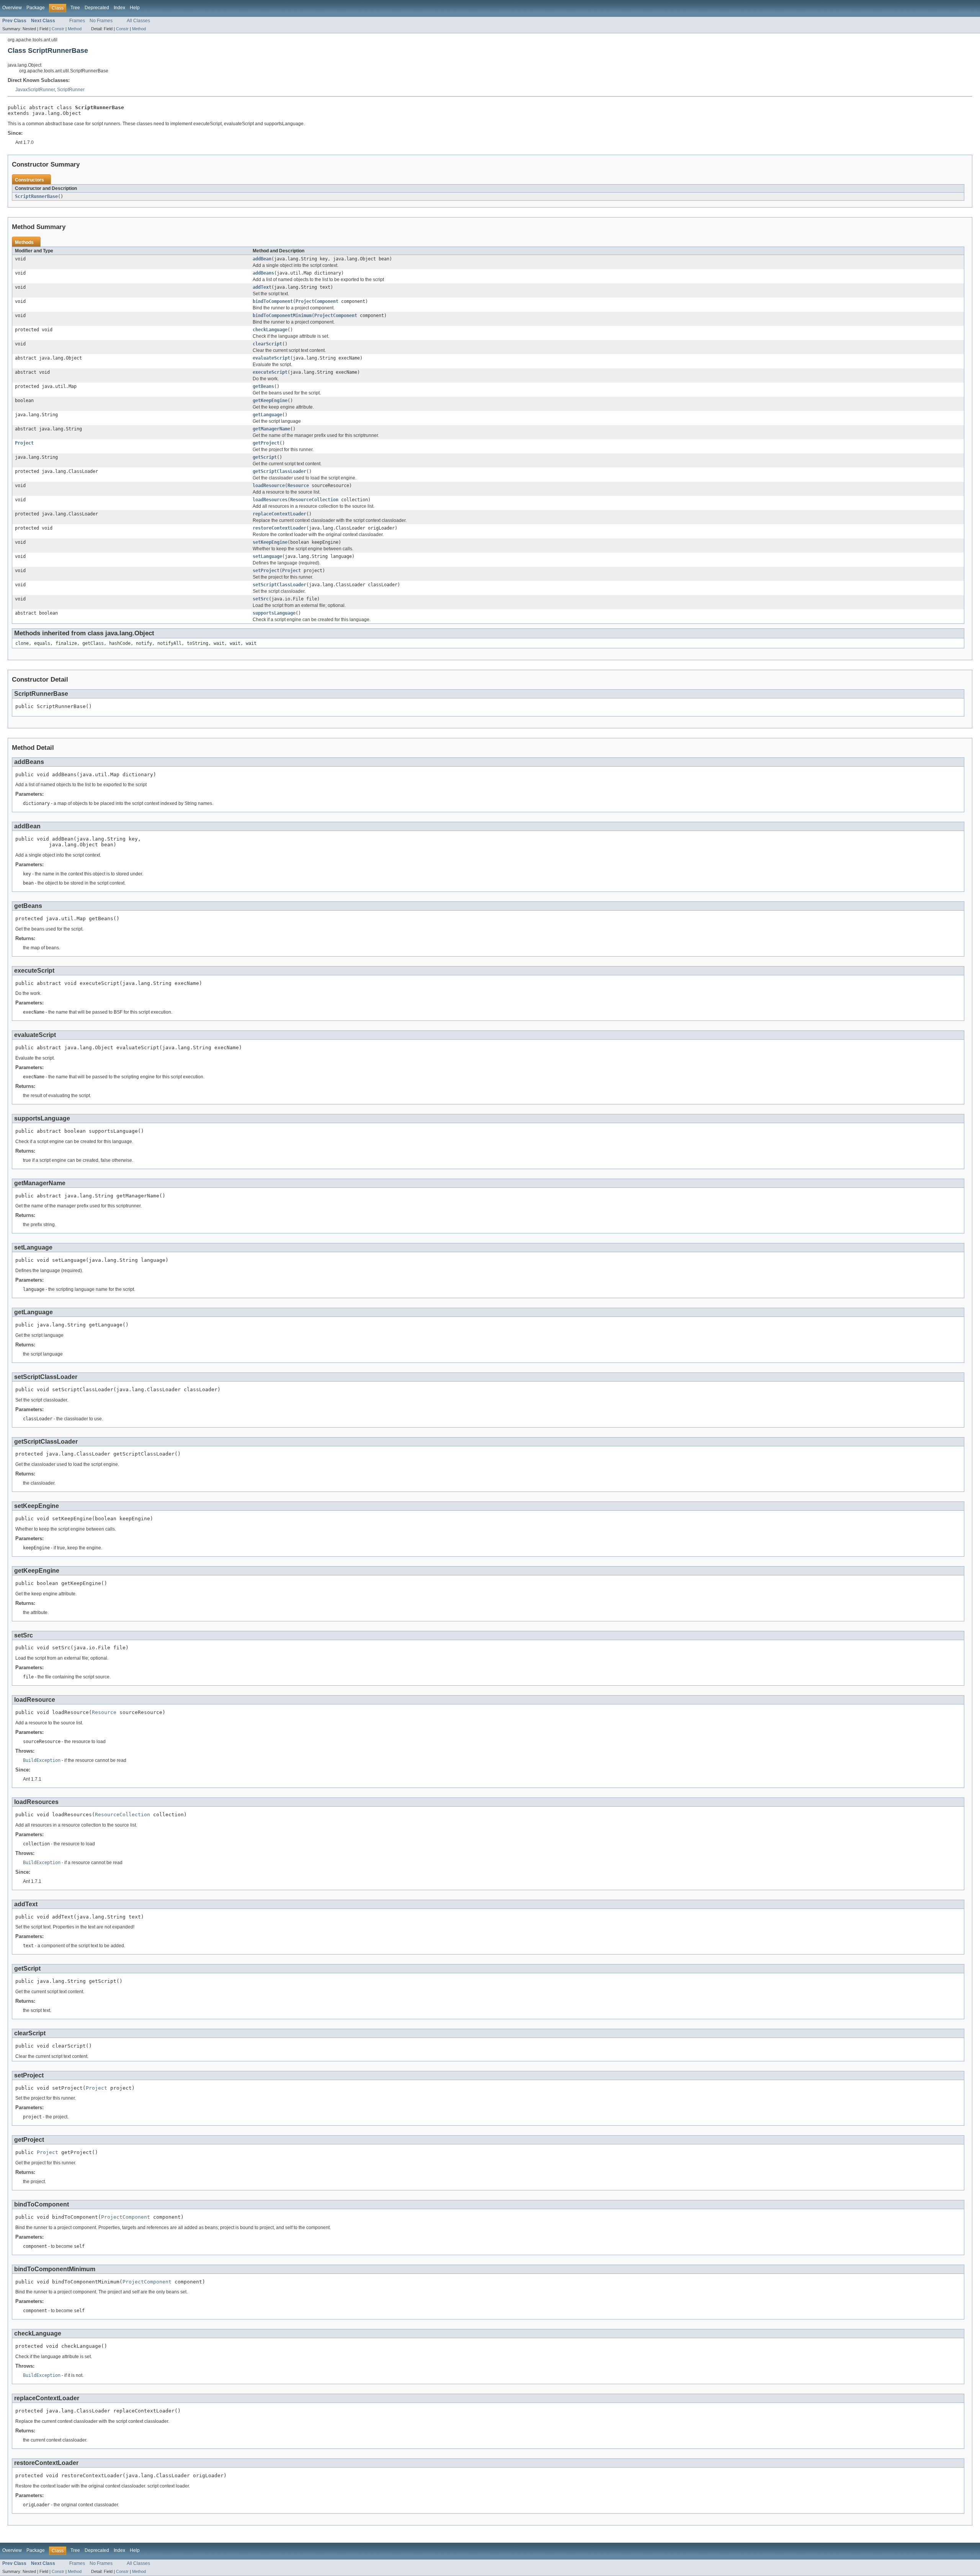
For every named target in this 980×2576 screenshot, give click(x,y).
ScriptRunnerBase (36, 196)
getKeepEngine (270, 401)
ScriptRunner (71, 90)
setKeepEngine (270, 542)
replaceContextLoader (279, 514)
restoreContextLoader (279, 528)
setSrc (261, 599)
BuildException (42, 1760)
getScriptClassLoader (279, 471)
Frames (77, 21)
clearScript (267, 344)
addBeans (263, 273)
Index (119, 8)
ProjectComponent (317, 301)
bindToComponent (273, 301)
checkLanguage (270, 330)
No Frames (101, 21)
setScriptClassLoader (279, 585)
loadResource (269, 486)
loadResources (270, 500)
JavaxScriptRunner (35, 90)
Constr (58, 29)
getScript (265, 457)
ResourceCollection (314, 500)
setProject (266, 571)
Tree (75, 8)
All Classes (138, 21)
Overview (12, 8)
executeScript (270, 372)
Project (24, 443)
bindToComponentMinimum (282, 316)
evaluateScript (271, 358)
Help (135, 8)
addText (262, 287)
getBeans (263, 386)
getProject (266, 443)
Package (36, 8)
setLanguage (267, 556)
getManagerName (271, 429)
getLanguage (267, 415)
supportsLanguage (274, 613)
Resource (298, 486)
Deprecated (97, 8)
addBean (262, 259)
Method (75, 29)
